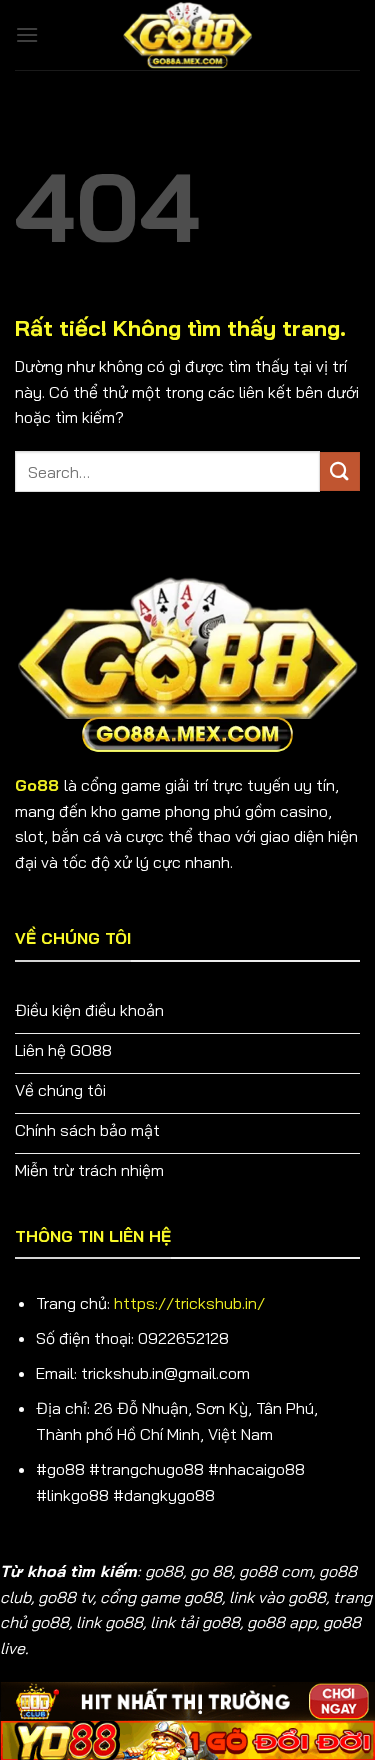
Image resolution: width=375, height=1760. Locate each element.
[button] (27, 34)
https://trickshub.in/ (189, 1303)
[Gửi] (340, 471)
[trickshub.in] (188, 35)
